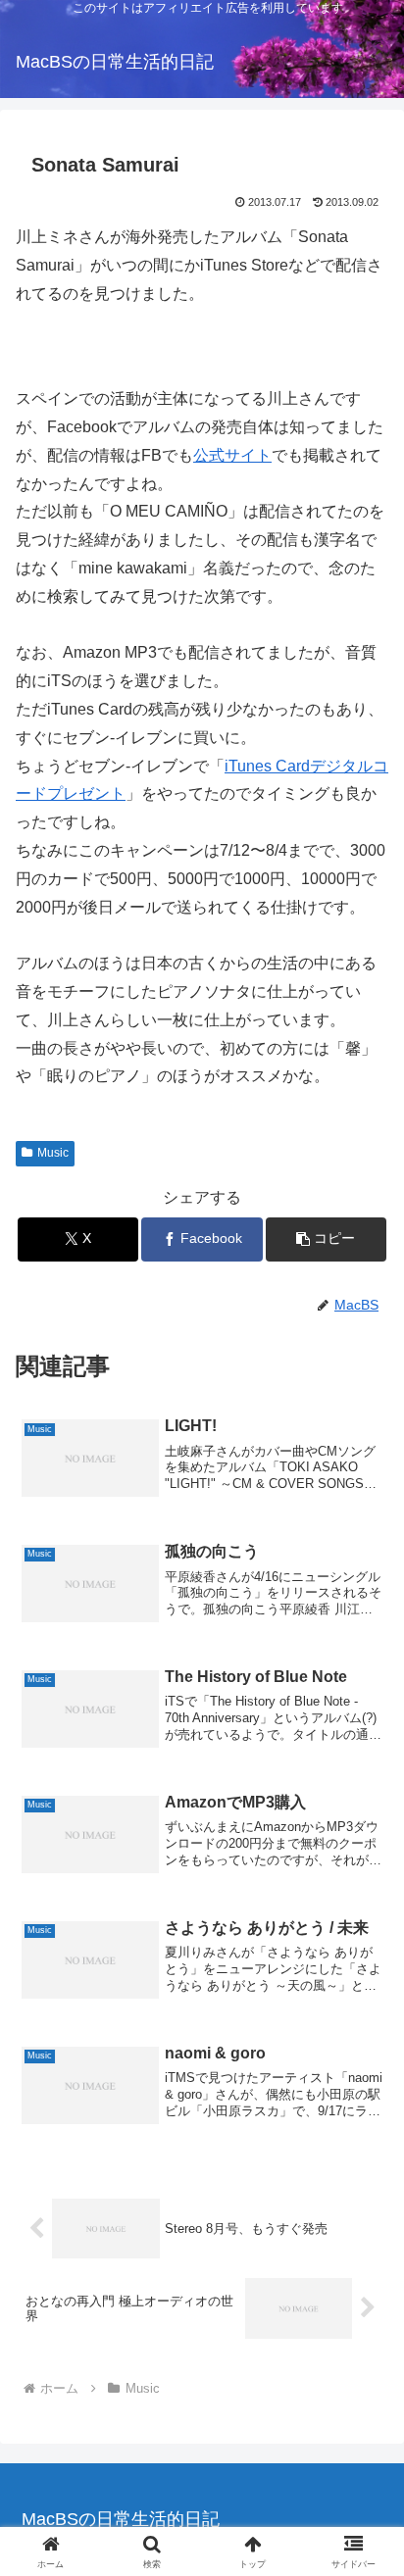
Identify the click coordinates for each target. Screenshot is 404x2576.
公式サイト (232, 455)
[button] (327, 1239)
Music (53, 1153)
